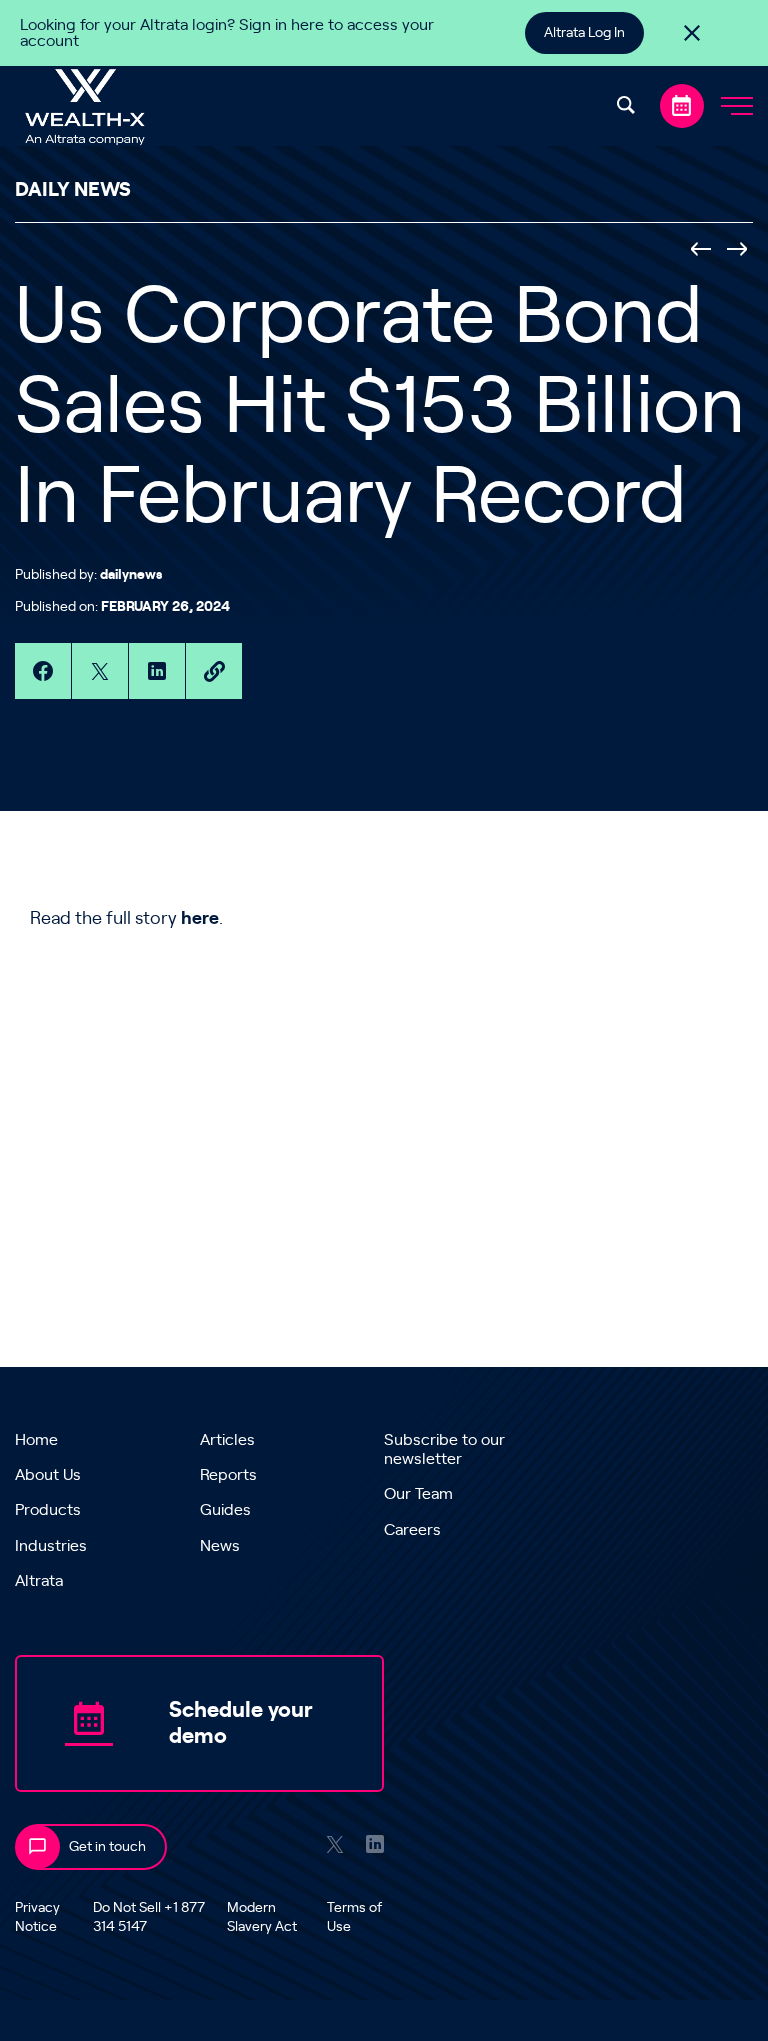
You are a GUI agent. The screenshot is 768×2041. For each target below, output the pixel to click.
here (200, 919)
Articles (227, 1440)
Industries (51, 1546)
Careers (412, 1530)
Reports (228, 1475)
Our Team (418, 1494)
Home (36, 1440)
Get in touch (107, 1847)
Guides (225, 1510)
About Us (48, 1475)
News (220, 1546)
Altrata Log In (584, 33)
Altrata (39, 1581)
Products (48, 1510)
